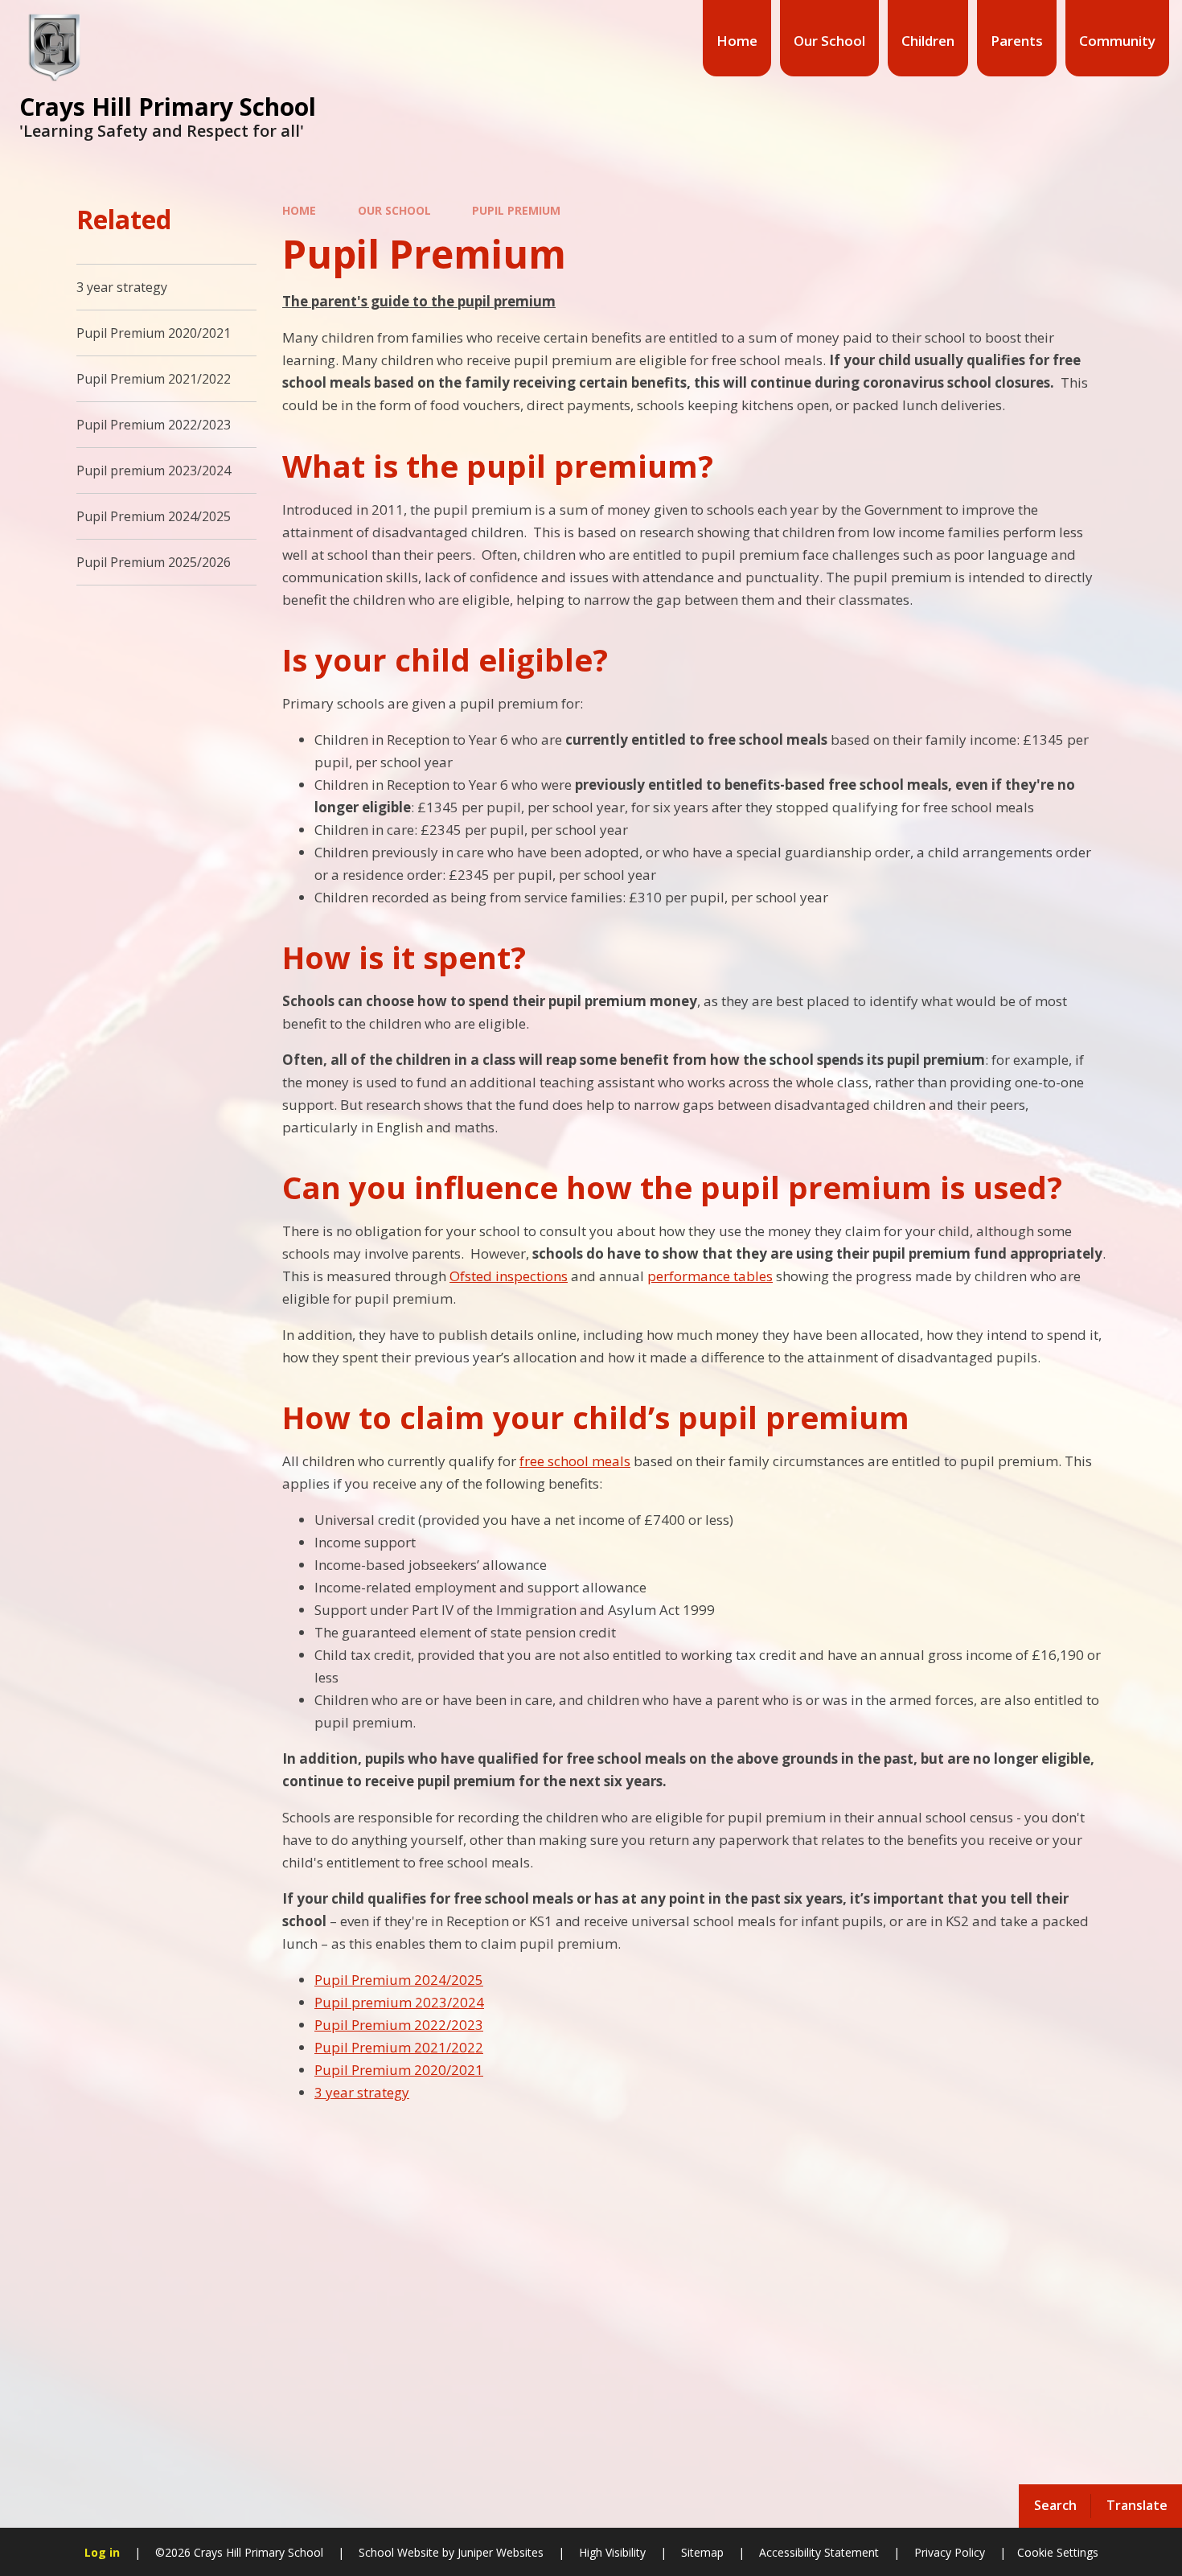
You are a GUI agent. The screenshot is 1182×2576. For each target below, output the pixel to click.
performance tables (710, 1276)
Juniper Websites (499, 2552)
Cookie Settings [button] (1058, 2552)
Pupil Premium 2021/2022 (399, 2047)
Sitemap (702, 2552)
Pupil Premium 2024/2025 (399, 1980)
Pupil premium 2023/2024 (399, 2002)
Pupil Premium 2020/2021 (399, 2070)
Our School (394, 210)
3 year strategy (362, 2092)
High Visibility (612, 2552)
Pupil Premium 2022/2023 (399, 2025)
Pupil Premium (516, 210)
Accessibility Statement (819, 2552)
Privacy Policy (950, 2552)
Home (299, 210)
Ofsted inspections (509, 1276)
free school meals (575, 1461)
